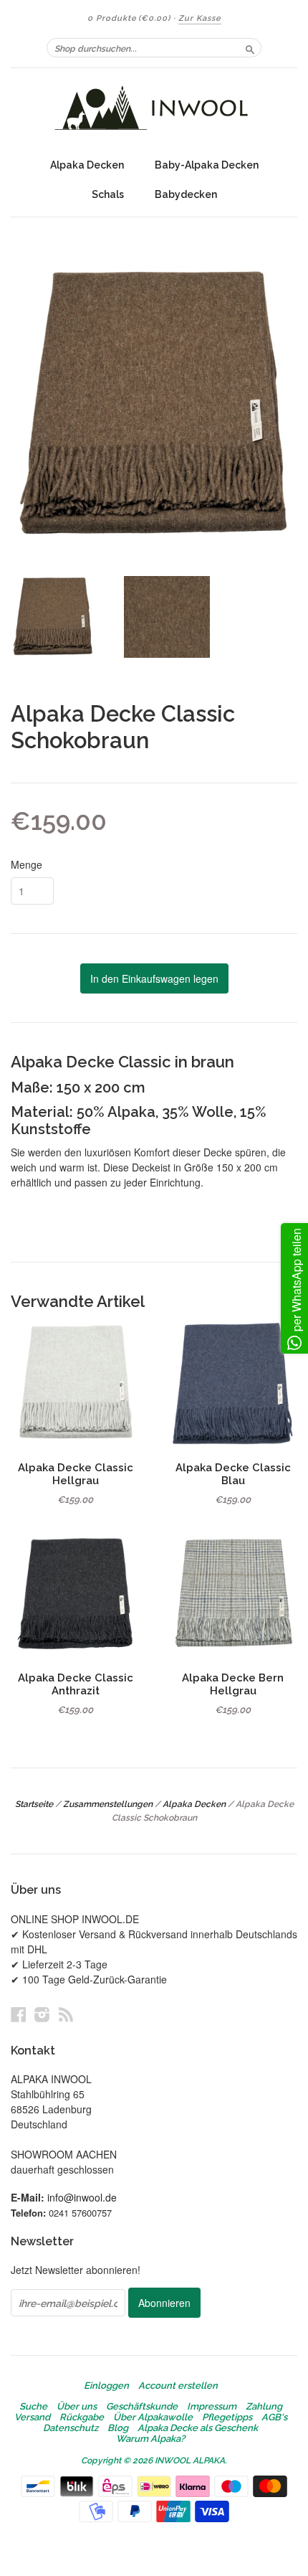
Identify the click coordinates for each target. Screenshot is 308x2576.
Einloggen (106, 2386)
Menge (27, 864)
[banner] (154, 109)
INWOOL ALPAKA (190, 2461)
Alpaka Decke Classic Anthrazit (76, 1684)
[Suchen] (250, 47)
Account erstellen (178, 2386)
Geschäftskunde (142, 2407)
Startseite (34, 1804)
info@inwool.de (82, 2197)
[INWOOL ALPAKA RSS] (66, 2014)
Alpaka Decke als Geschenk (198, 2428)
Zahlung (264, 2407)
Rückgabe (82, 2417)
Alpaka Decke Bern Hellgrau (233, 1684)
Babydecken (186, 194)
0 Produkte (129, 18)
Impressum (212, 2407)
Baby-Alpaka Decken (207, 165)
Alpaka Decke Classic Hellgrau (76, 1474)
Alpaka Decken (87, 165)
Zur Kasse (200, 18)
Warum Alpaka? (150, 2439)
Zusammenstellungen (108, 1804)
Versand (32, 2417)
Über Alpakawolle (153, 2417)
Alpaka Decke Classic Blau (233, 1474)
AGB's (274, 2417)
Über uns (77, 2407)
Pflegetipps (227, 2417)
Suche (33, 2407)
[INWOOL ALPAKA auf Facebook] (19, 2014)
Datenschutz (71, 2428)
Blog (118, 2428)
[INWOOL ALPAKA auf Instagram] (42, 2014)
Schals (108, 194)
